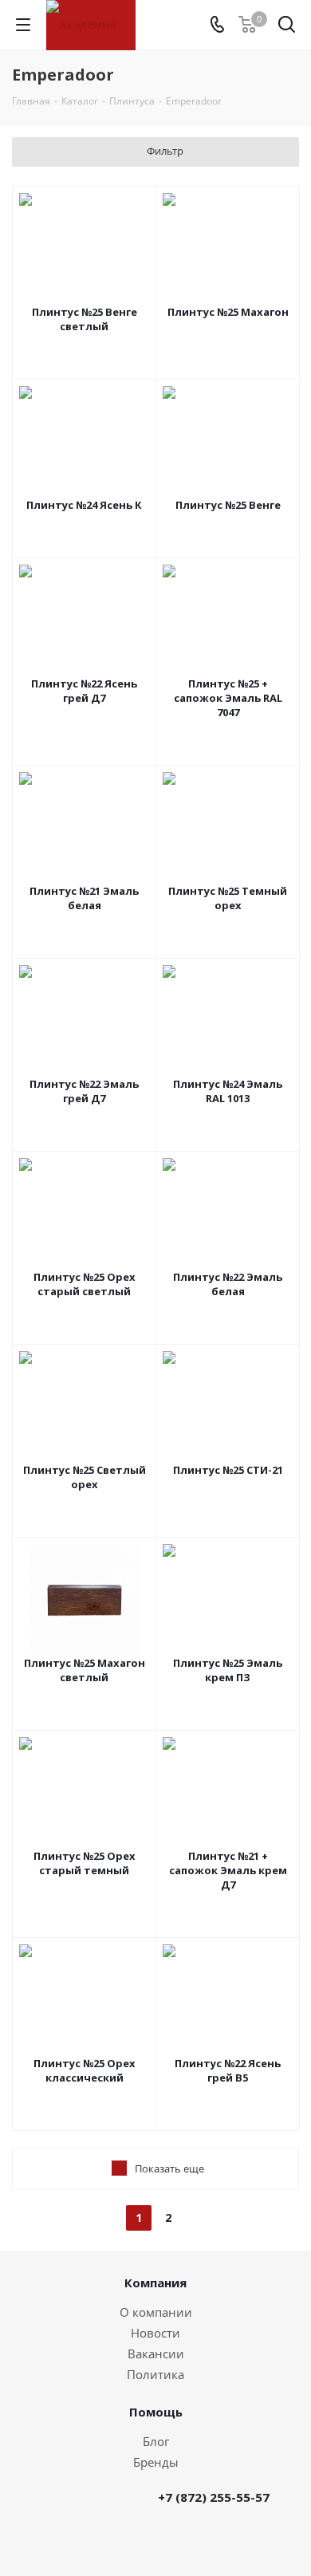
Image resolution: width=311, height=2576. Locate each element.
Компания (155, 2283)
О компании (156, 2312)
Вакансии (156, 2353)
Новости (155, 2333)
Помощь (156, 2412)
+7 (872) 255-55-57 (214, 2497)
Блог (156, 2441)
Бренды (156, 2462)
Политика (155, 2374)
